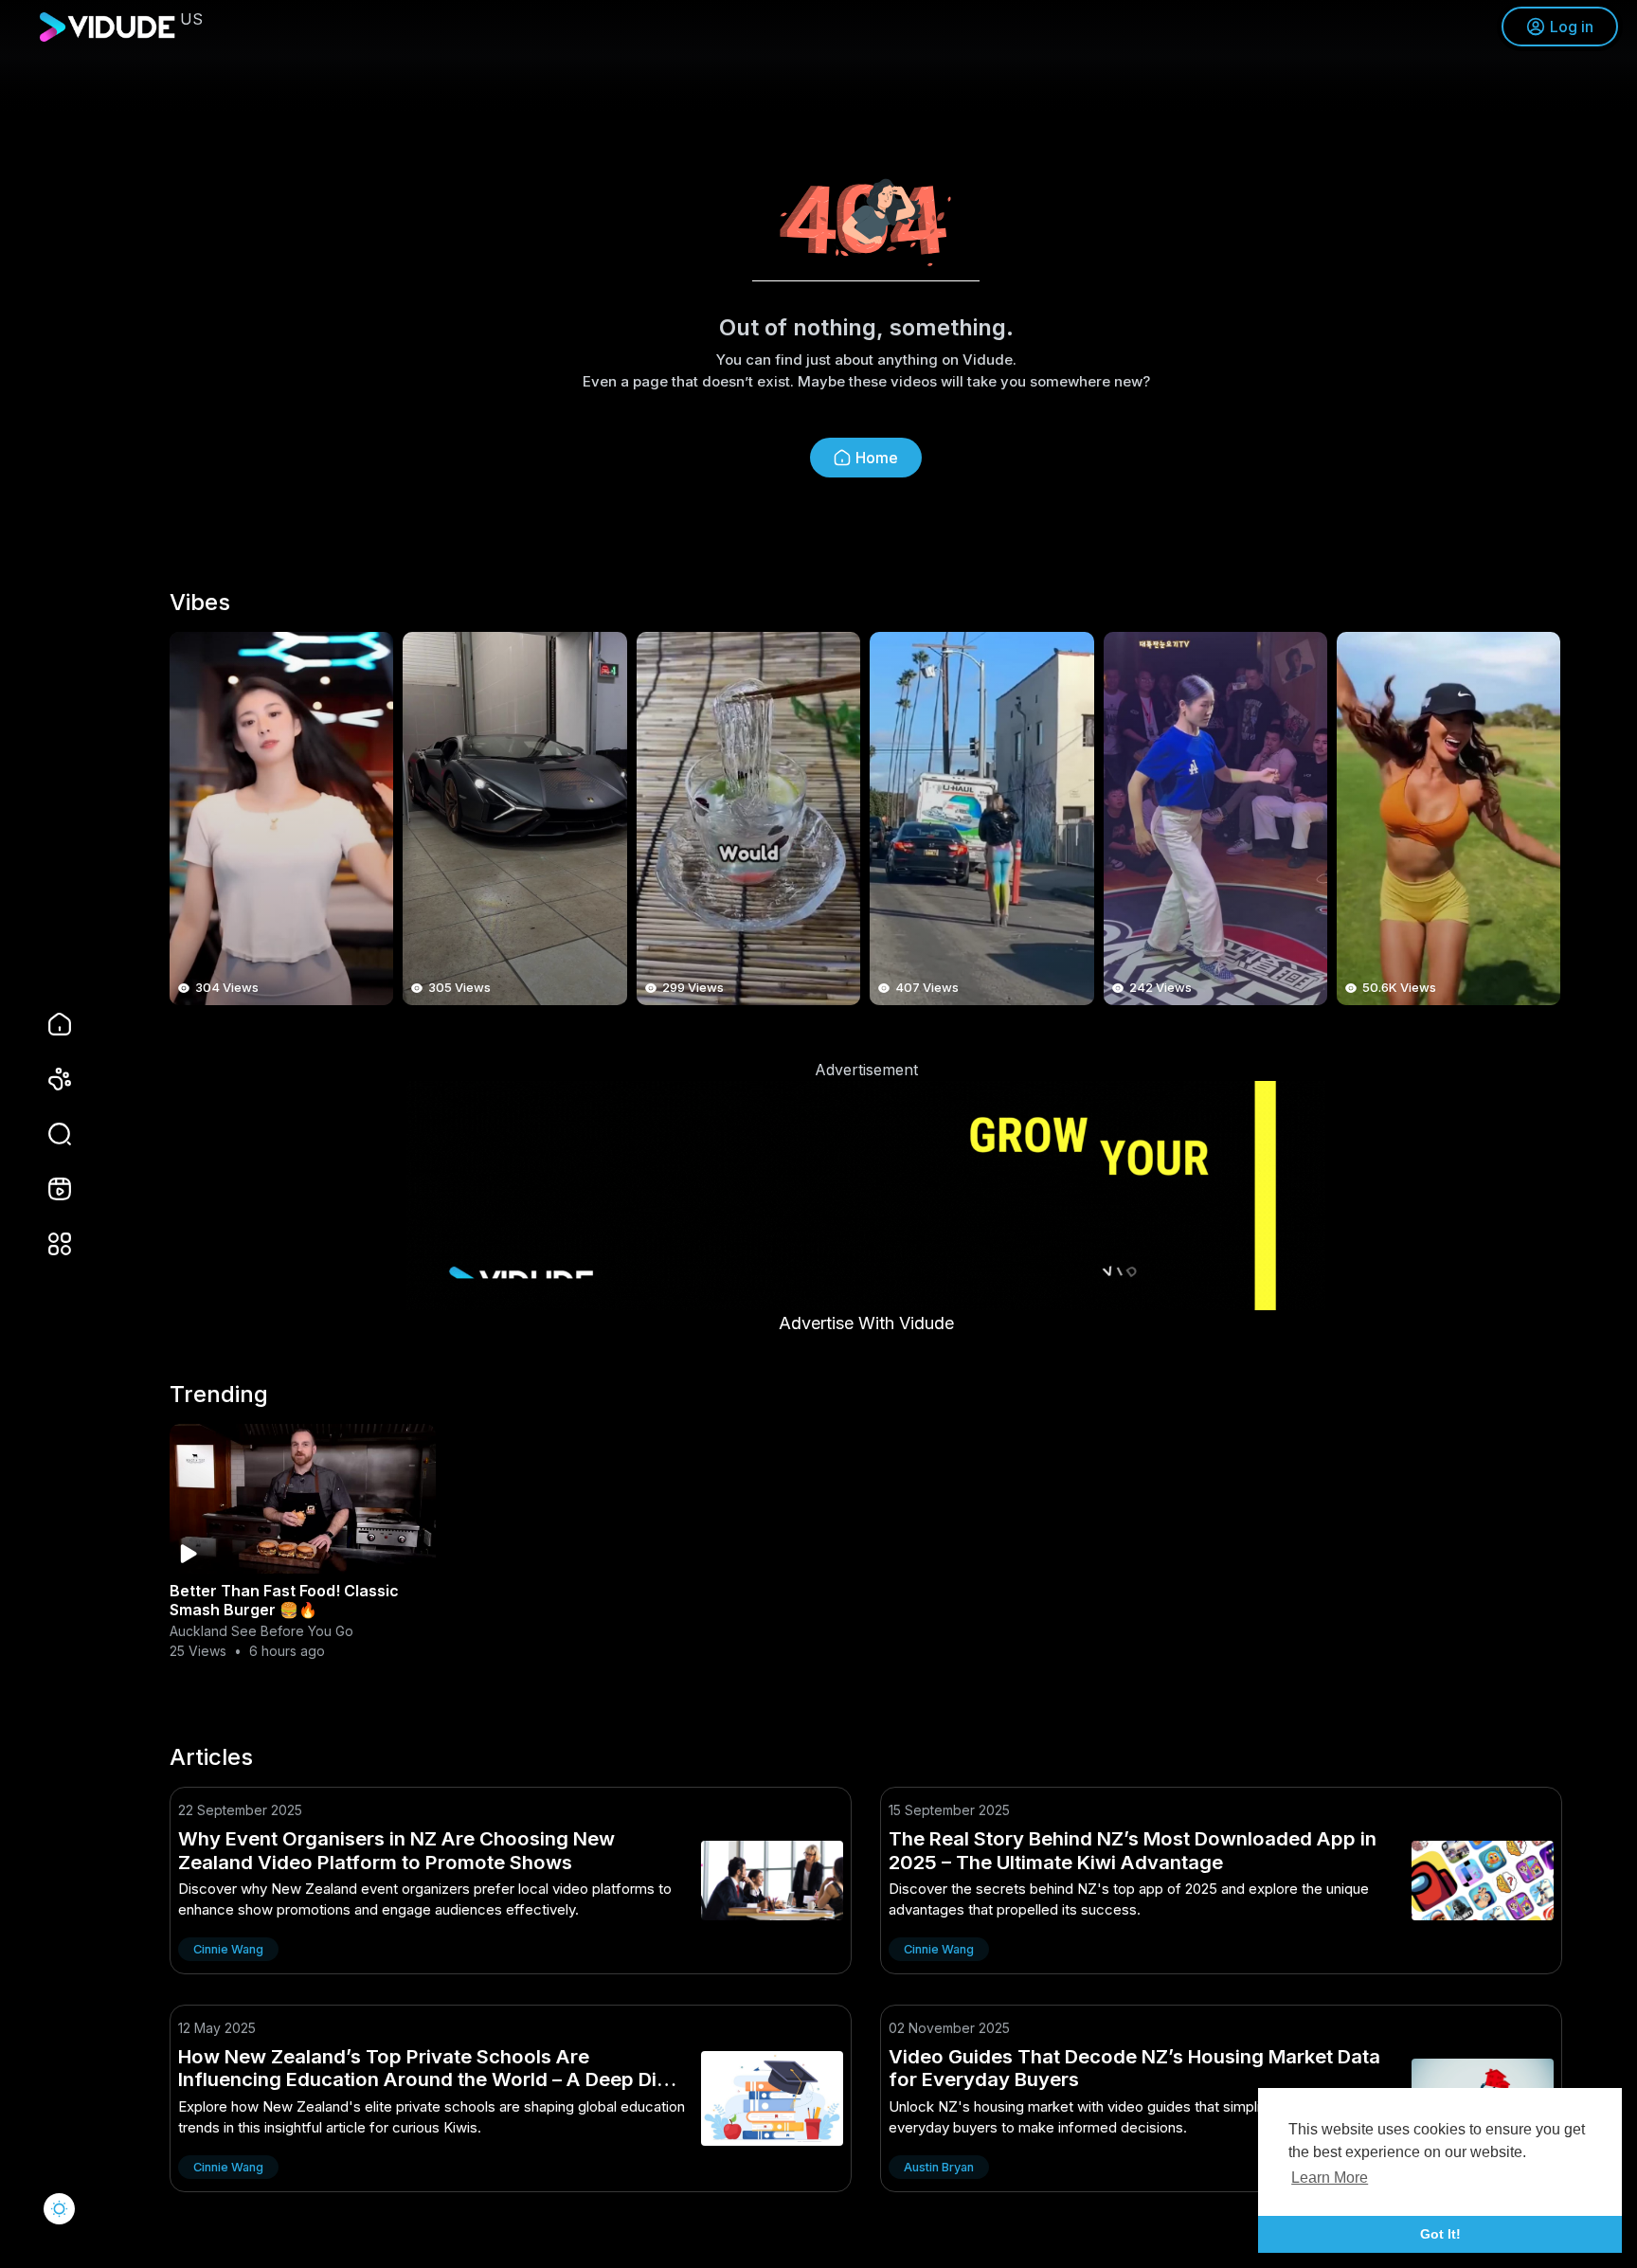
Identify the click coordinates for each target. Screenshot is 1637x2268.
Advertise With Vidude (866, 1323)
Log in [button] (1572, 27)
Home (877, 458)
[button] (47, 1134)
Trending (219, 1395)
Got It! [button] (1440, 2234)
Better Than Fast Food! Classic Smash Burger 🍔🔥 (284, 1600)
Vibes (200, 603)
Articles (211, 1757)
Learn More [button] (1330, 2178)
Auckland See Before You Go (261, 1631)
